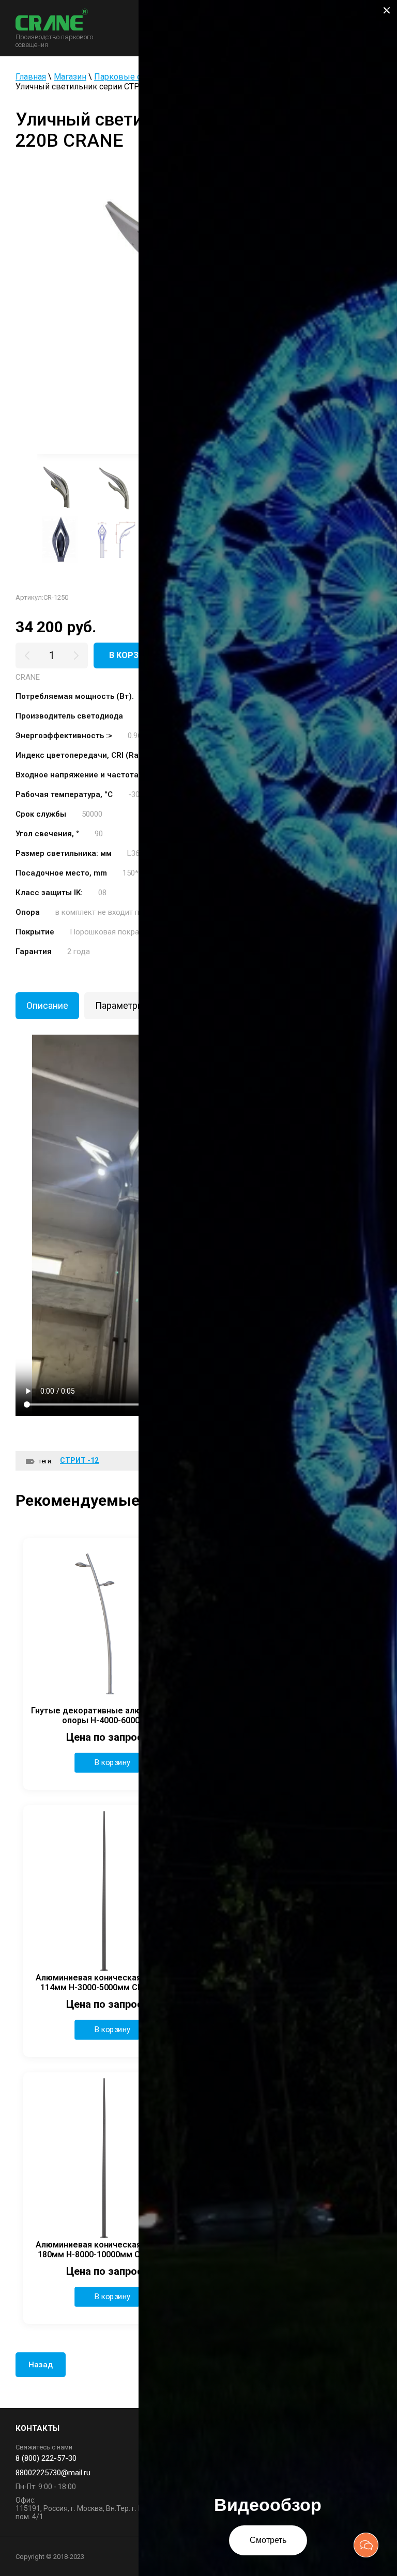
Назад (41, 2365)
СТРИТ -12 (79, 1460)
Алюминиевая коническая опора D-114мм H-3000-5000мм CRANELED (107, 1982)
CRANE (28, 677)
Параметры (120, 1005)
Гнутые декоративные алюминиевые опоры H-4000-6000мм (107, 1715)
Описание (47, 1005)
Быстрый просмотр (107, 1622)
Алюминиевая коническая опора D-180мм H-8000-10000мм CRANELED (107, 2250)
